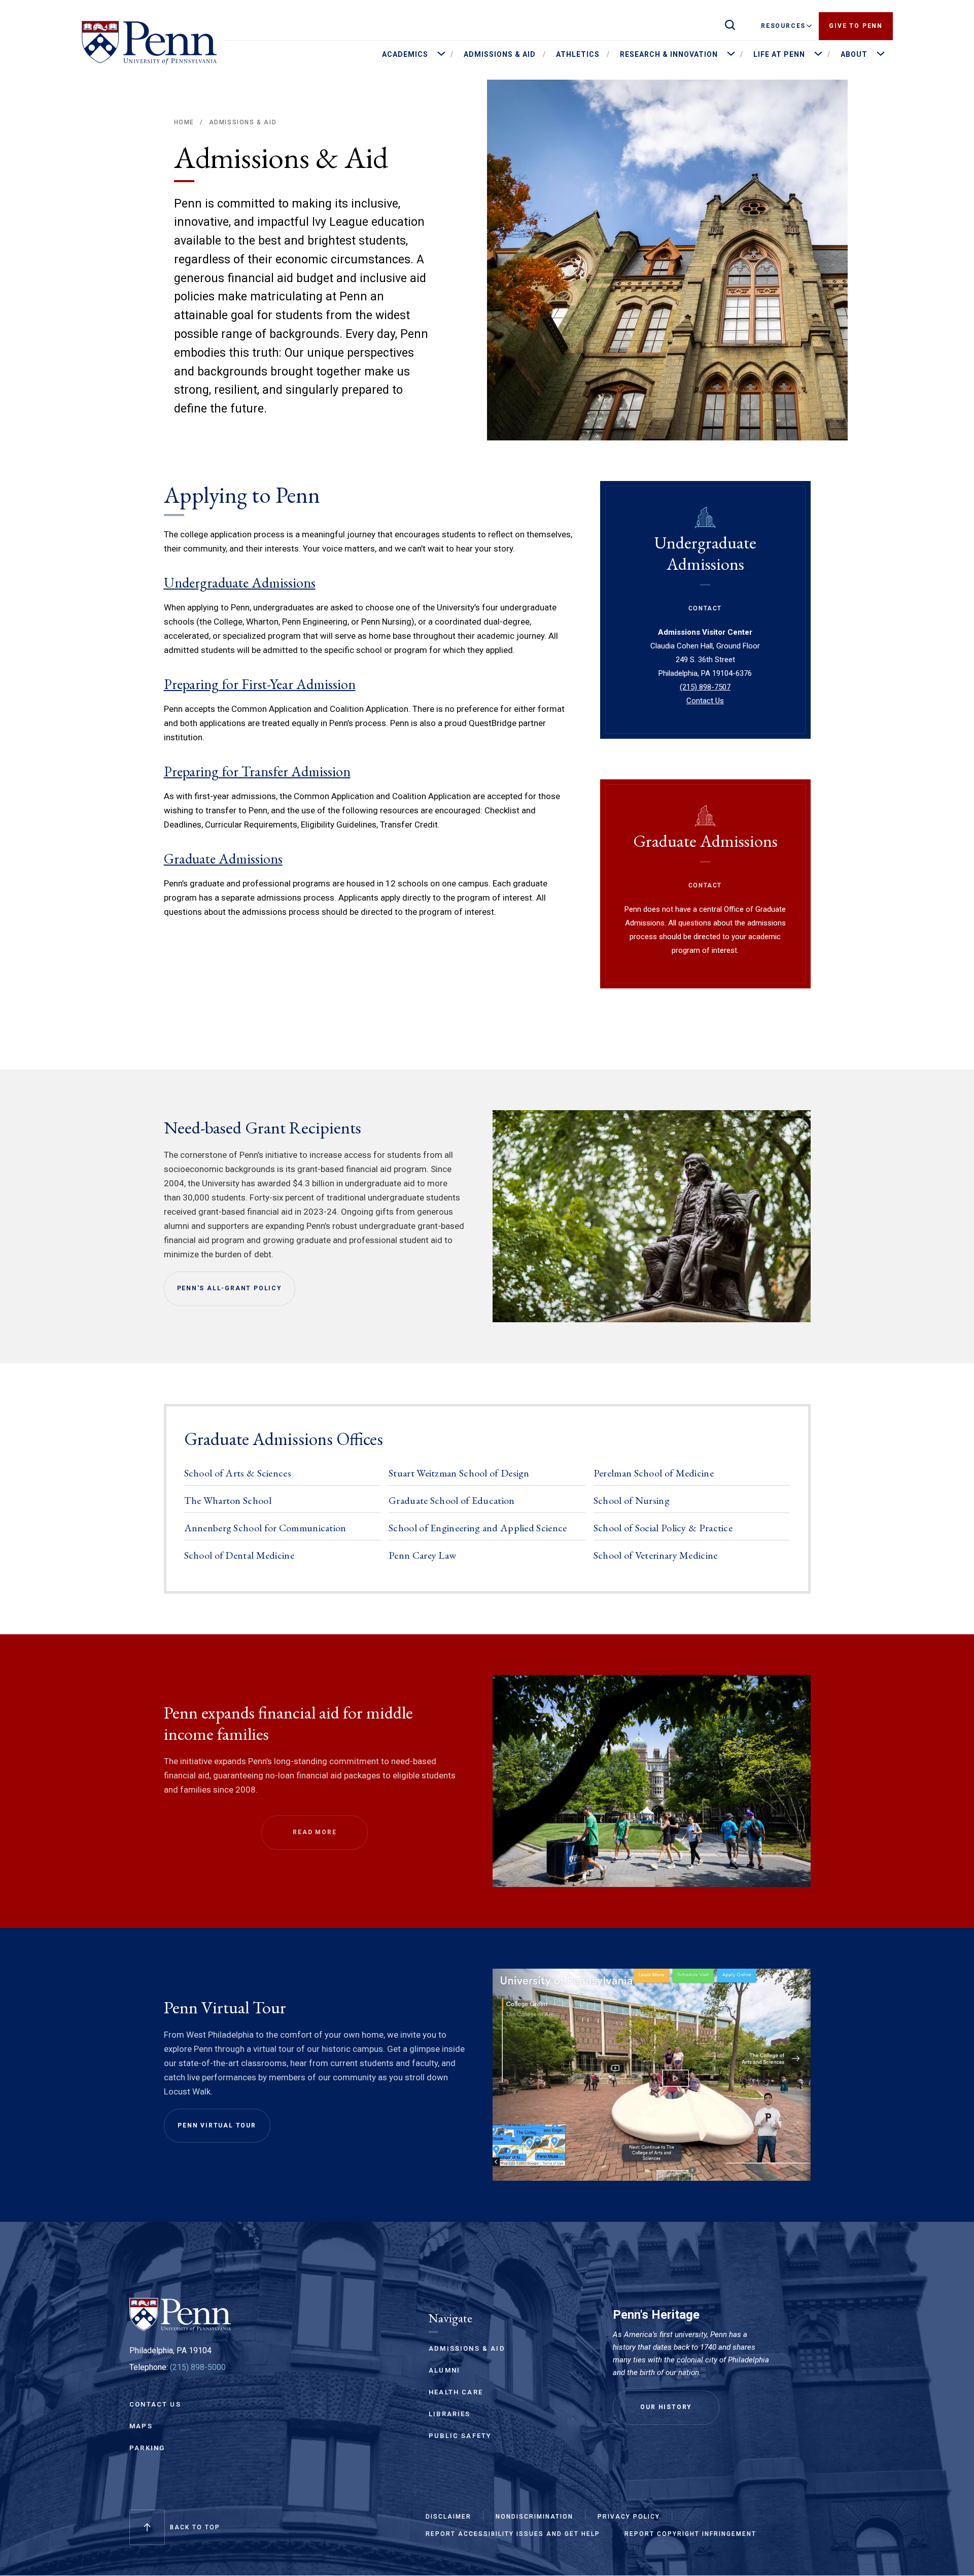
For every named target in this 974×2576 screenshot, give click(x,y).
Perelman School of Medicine (654, 1473)
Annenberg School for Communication (265, 1528)
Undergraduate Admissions (240, 582)
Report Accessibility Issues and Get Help (513, 2534)
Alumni (444, 2370)
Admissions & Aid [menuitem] (500, 54)
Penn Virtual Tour (217, 2125)
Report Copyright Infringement (690, 2534)
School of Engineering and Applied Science (478, 1528)
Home (184, 122)
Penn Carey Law (422, 1555)
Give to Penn (856, 26)
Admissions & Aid (243, 122)
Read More (315, 1832)
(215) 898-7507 (705, 687)
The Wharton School (228, 1500)
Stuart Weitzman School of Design (459, 1473)
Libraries (450, 2414)
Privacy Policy (629, 2517)
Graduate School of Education (451, 1500)
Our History (666, 2407)
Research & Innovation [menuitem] (669, 54)
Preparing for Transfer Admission (257, 771)
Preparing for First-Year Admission (260, 684)
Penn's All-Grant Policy (230, 1288)
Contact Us (705, 701)
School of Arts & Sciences (238, 1473)
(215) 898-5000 (198, 2367)
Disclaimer (448, 2517)
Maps (141, 2426)
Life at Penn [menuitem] (779, 54)
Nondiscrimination (534, 2517)
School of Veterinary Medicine (656, 1555)
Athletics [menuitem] (578, 54)
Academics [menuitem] (405, 54)
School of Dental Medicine (239, 1555)
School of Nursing (632, 1500)
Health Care (456, 2392)
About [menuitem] (854, 54)
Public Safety (460, 2436)
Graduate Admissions (223, 858)
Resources (783, 26)
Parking (147, 2448)
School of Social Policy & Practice (663, 1528)
